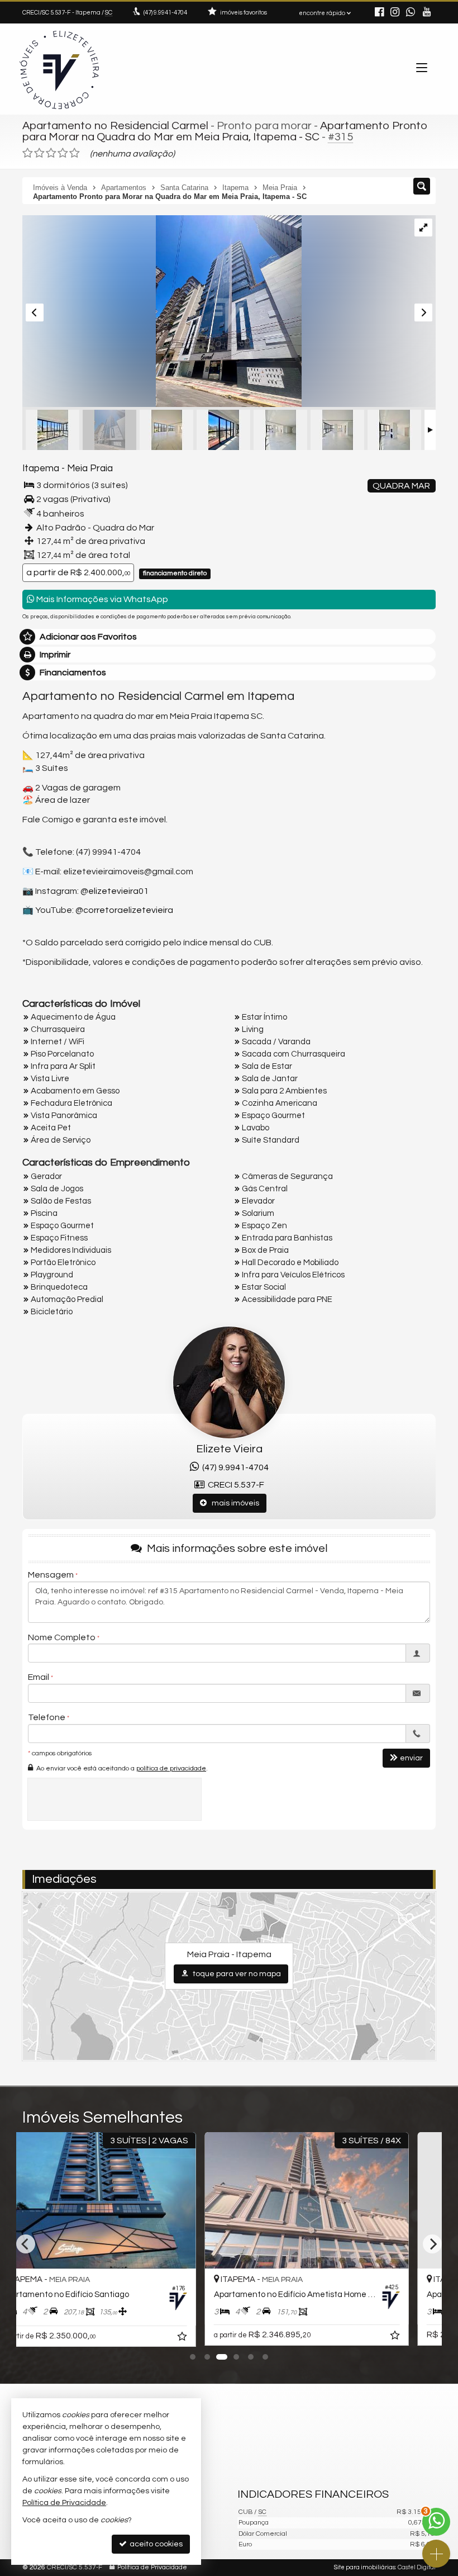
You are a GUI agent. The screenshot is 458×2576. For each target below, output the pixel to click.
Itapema (41, 468)
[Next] (432, 2244)
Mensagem (51, 1575)
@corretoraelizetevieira (124, 910)
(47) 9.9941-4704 (234, 1467)
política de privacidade (171, 1768)
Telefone (47, 1717)
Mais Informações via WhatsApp (101, 599)
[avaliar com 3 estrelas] (51, 153)
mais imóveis (233, 1503)
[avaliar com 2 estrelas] (39, 153)
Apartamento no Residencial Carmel (115, 126)
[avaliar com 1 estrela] (28, 153)
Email (39, 1677)
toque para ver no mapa (236, 1974)
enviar (411, 1758)
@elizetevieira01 (115, 891)
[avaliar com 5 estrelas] (75, 153)
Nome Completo (62, 1637)
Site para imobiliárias (365, 2567)
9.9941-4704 (165, 13)
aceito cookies (155, 2544)
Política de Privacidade (152, 2567)
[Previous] (26, 2244)
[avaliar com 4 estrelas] (63, 153)
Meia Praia (90, 468)
